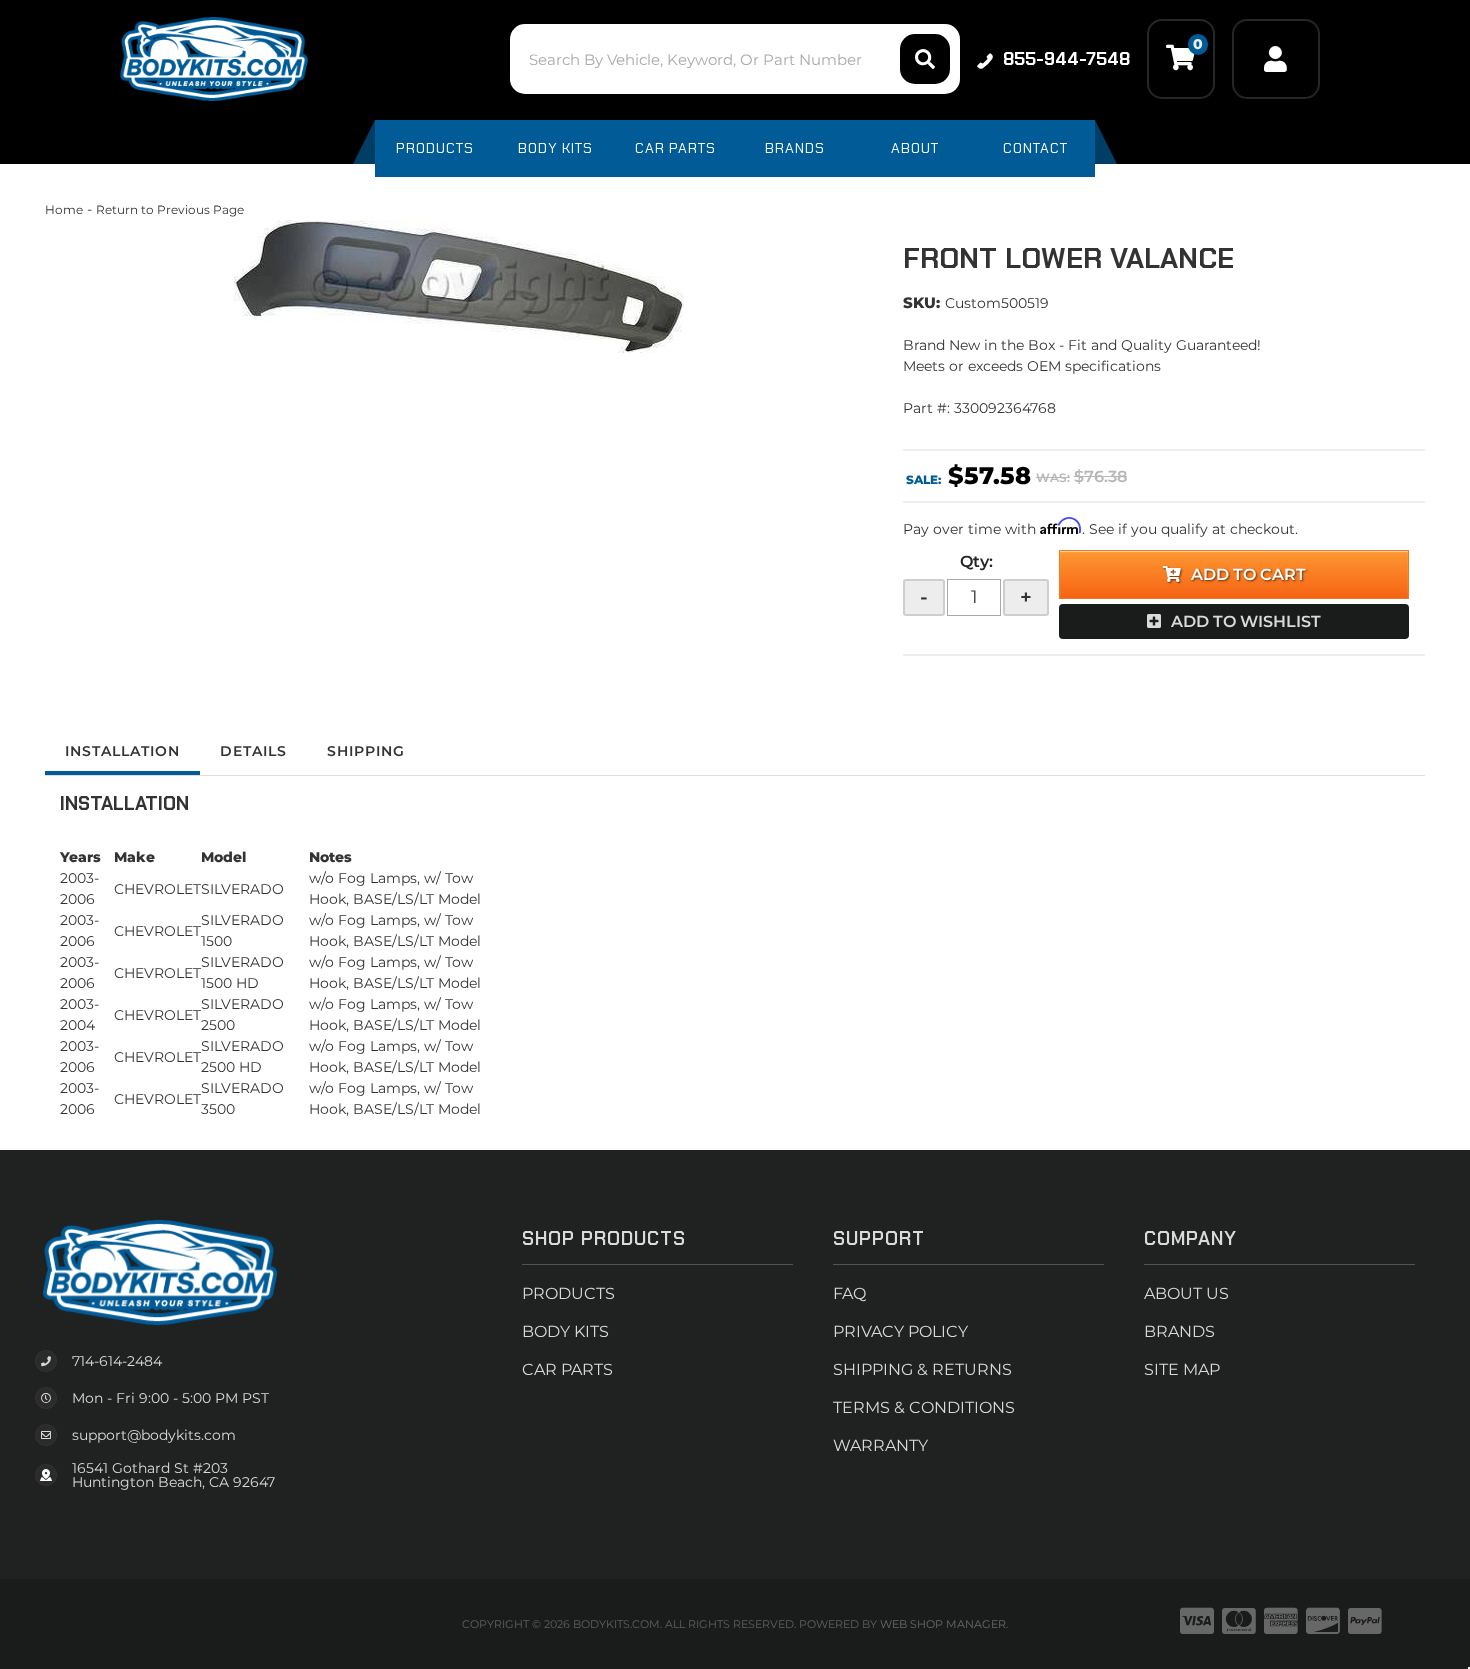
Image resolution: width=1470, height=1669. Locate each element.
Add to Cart (1248, 574)
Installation (122, 751)
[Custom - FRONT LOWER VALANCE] (459, 286)
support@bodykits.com (154, 1435)
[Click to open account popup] (1276, 59)
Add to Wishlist (1246, 621)
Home (64, 209)
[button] (734, 59)
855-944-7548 (1066, 59)
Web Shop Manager (943, 1624)
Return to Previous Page (170, 209)
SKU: (921, 302)
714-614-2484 (117, 1361)
